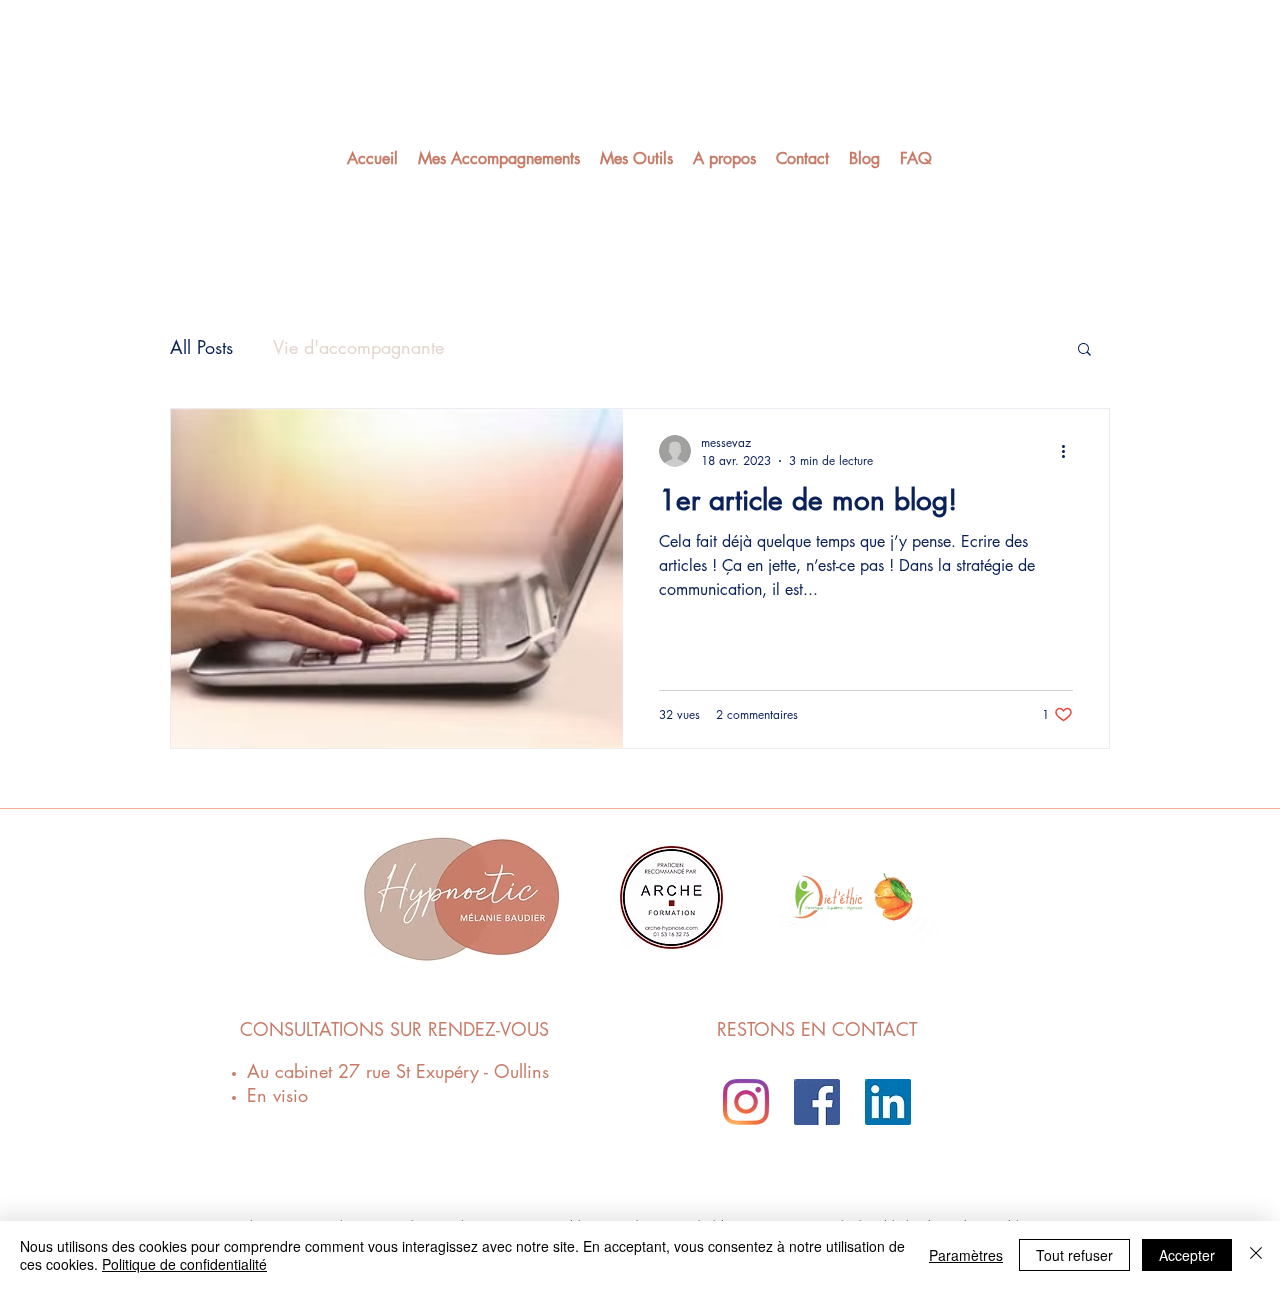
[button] (1084, 350)
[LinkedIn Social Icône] (888, 1102)
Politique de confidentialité (184, 1264)
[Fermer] (1256, 1255)
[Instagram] (746, 1102)
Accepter (1187, 1255)
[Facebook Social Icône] (817, 1102)
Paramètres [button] (966, 1255)
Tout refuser (1074, 1255)
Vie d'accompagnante (358, 347)
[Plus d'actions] (1070, 451)
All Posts (201, 347)
